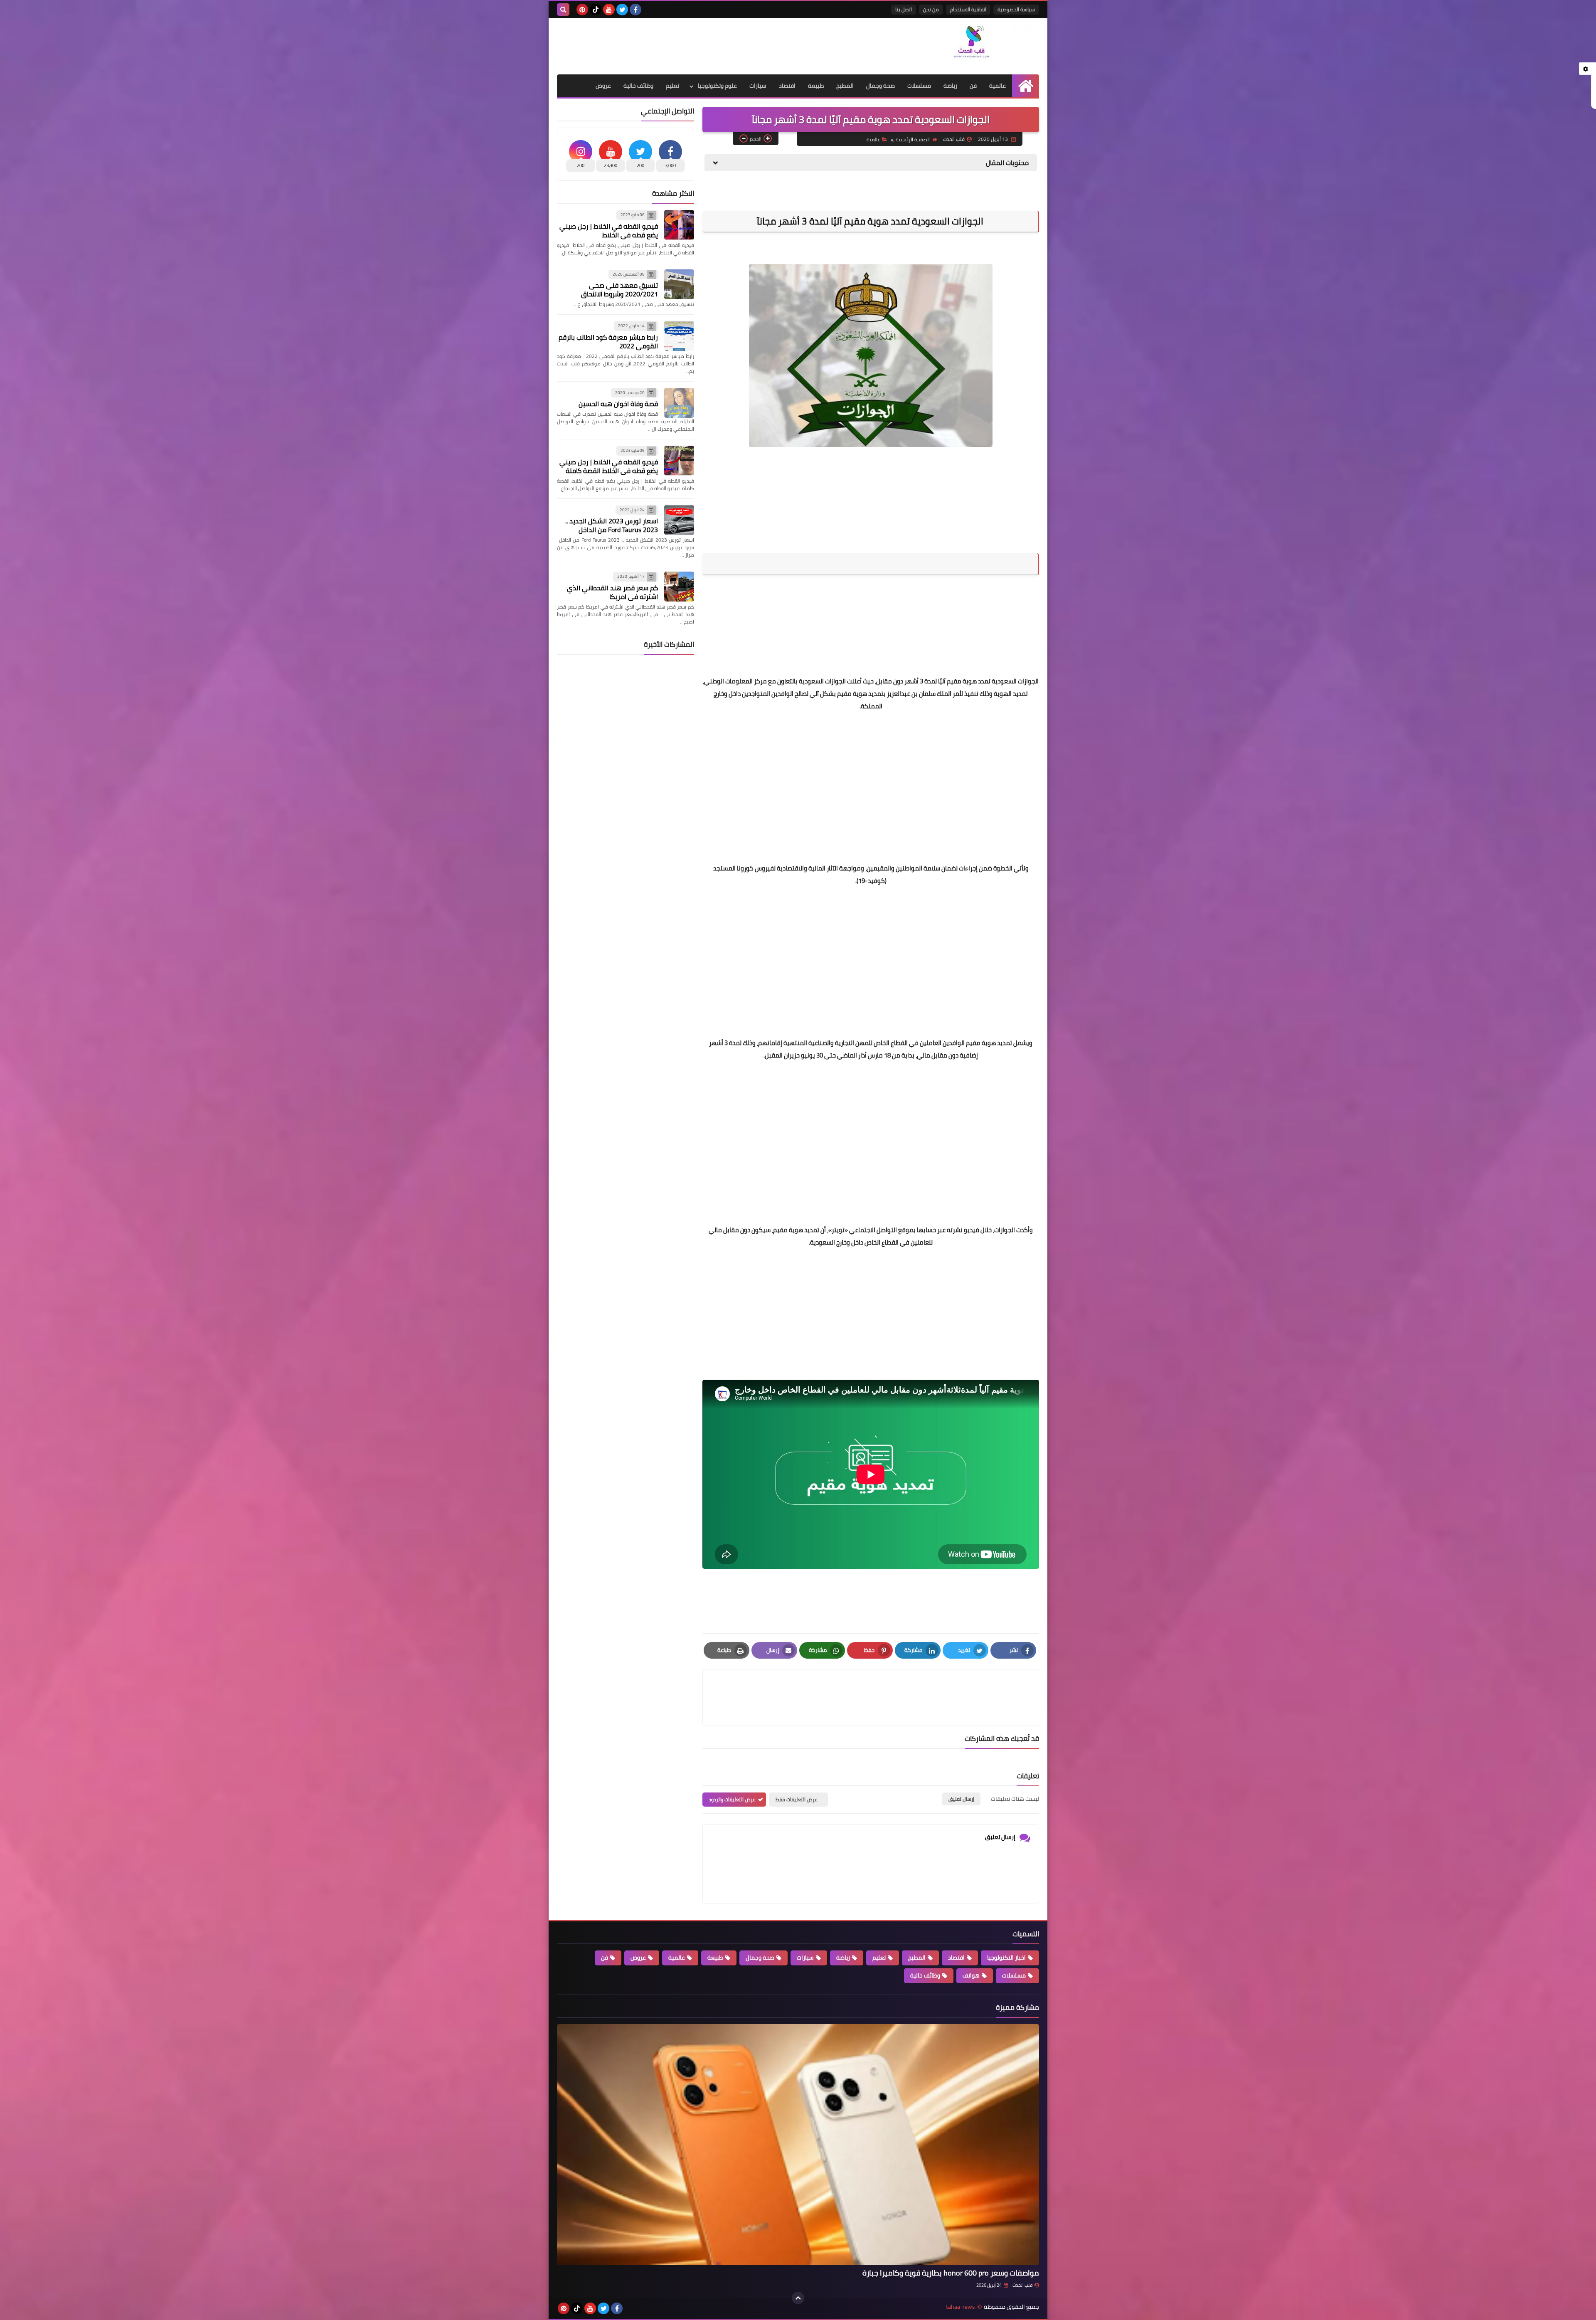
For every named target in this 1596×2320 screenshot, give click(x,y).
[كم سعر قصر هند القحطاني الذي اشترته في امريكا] (679, 587)
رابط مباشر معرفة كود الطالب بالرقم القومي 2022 (608, 341)
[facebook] (635, 10)
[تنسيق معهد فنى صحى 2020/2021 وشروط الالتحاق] (679, 284)
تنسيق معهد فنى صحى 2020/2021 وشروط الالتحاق (619, 290)
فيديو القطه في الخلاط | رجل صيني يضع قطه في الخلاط (609, 231)
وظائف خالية (638, 86)
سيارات (758, 86)
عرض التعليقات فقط (797, 1799)
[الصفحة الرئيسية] (1026, 86)
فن (973, 86)
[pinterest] (582, 10)
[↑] (798, 2298)
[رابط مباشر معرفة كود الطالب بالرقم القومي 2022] (679, 336)
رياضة (950, 86)
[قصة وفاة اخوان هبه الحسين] (679, 403)
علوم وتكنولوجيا (717, 86)
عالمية (997, 86)
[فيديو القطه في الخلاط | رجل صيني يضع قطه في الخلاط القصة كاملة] (679, 461)
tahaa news (961, 2307)
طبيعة (816, 86)
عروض (603, 86)
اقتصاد (787, 86)
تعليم (672, 86)
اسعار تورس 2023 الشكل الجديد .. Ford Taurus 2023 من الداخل (612, 525)
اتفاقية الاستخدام (968, 9)
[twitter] (622, 10)
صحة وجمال (881, 86)
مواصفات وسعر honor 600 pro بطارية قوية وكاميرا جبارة (951, 2273)
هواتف (971, 1975)
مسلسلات (919, 86)
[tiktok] (596, 10)
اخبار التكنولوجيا (1006, 1958)
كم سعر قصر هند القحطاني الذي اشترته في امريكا (612, 592)
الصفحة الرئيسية (913, 139)
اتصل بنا (904, 9)
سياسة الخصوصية (1016, 9)
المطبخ (845, 86)
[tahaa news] (979, 45)
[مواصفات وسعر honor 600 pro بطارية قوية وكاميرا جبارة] (798, 2145)
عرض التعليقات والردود (732, 1799)
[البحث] (563, 10)
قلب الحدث (1022, 2285)
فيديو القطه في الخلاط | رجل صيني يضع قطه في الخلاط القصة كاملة (609, 466)
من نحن (931, 9)
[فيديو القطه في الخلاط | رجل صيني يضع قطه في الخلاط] (679, 225)
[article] (791, 1697)
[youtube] (609, 10)
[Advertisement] (708, 45)
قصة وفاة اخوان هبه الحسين (618, 404)
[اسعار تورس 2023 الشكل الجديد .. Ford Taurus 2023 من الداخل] (679, 520)
